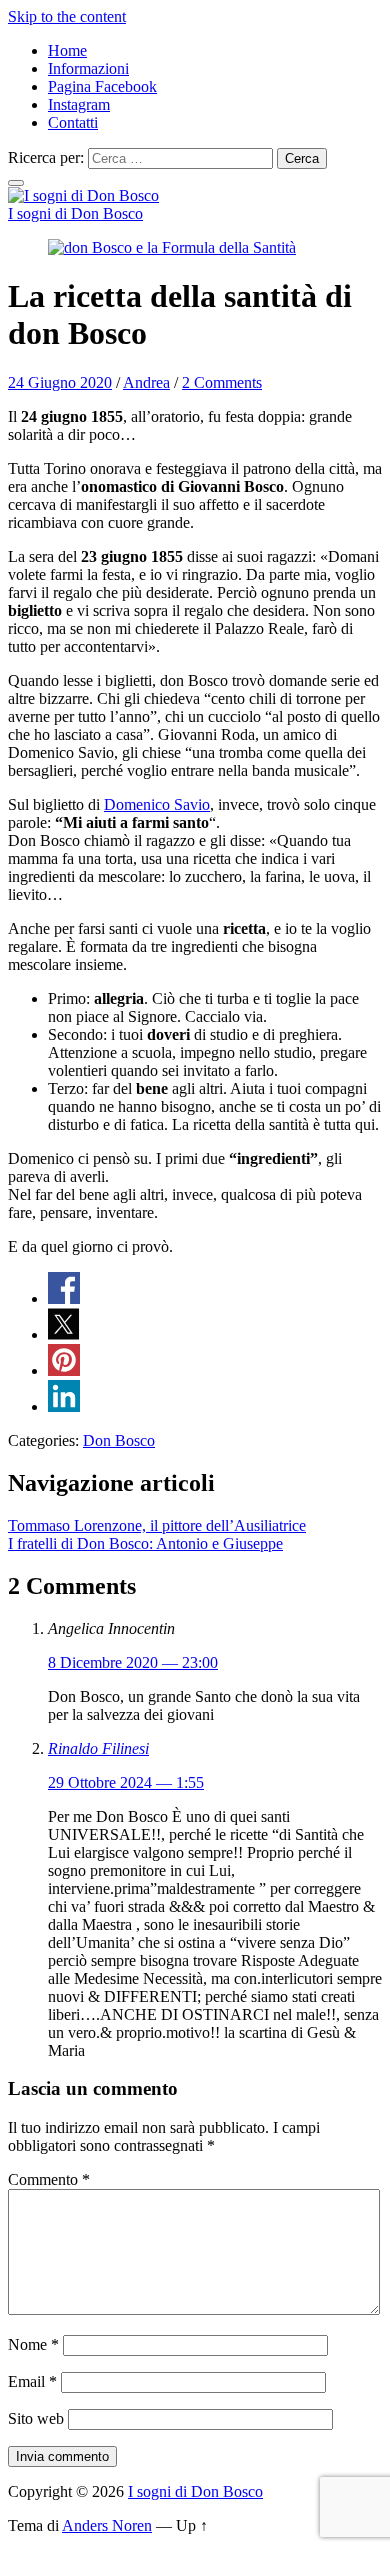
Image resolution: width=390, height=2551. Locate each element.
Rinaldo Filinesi (98, 1748)
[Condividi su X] (64, 1334)
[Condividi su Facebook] (64, 1298)
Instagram (79, 104)
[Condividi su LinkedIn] (64, 1406)
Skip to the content (67, 16)
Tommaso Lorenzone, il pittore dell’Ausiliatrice (157, 1525)
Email (32, 2381)
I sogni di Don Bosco (75, 213)
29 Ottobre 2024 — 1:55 (126, 1782)
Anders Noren (107, 2525)
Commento (49, 2179)
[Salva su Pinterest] (64, 1370)
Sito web (36, 2418)
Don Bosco (119, 1440)
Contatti (73, 122)
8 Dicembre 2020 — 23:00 (133, 1662)
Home (67, 50)
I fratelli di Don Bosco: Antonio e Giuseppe (145, 1543)
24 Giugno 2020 (60, 382)
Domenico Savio (157, 804)
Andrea (146, 382)
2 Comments (222, 382)
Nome (33, 2344)
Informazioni (88, 68)
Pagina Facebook (102, 86)
